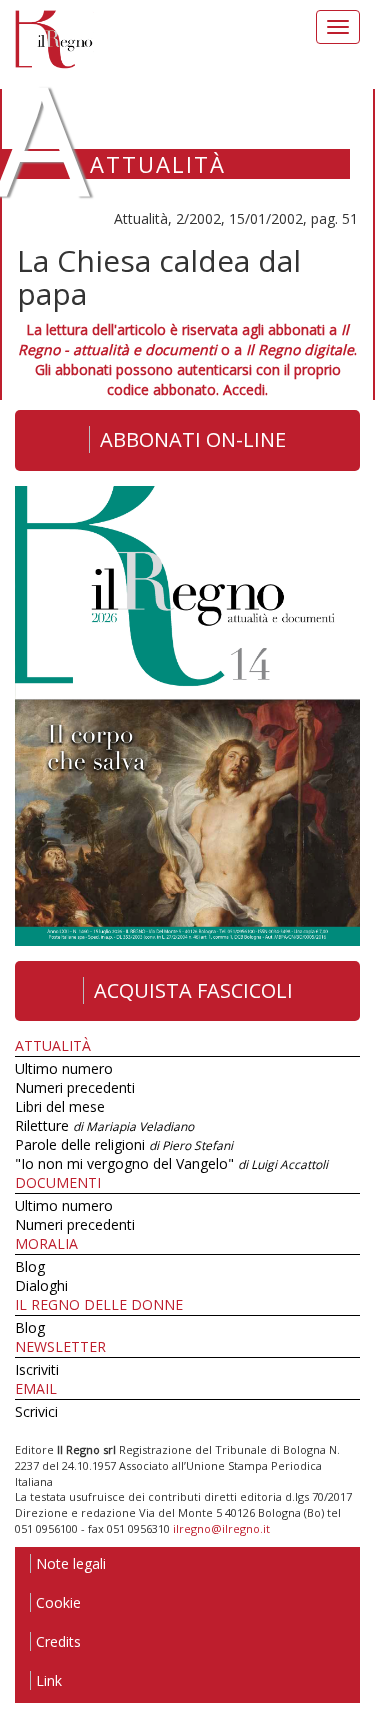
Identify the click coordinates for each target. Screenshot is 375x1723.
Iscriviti (37, 1369)
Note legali (71, 1563)
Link (49, 1680)
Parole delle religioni (124, 1144)
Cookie (58, 1602)
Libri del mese (60, 1106)
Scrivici (36, 1411)
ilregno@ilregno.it (221, 1528)
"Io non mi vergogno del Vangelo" (171, 1163)
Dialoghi (41, 1285)
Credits (58, 1641)
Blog (30, 1266)
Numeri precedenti (75, 1087)
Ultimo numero (64, 1068)
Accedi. (245, 389)
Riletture (104, 1125)
